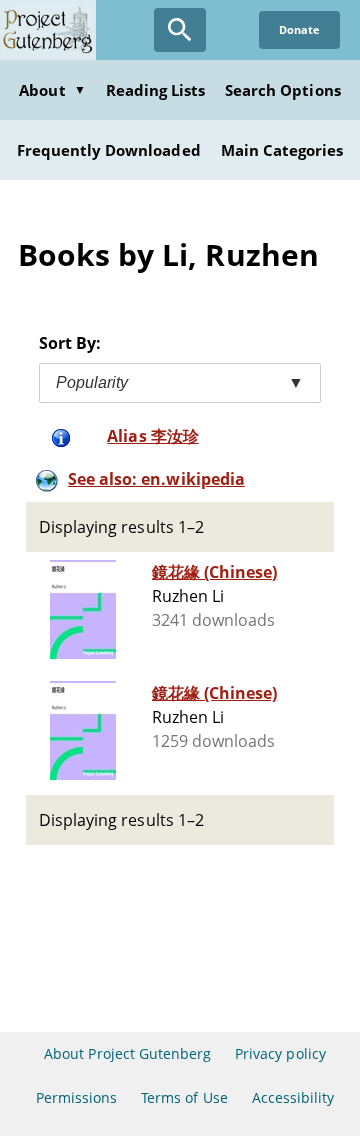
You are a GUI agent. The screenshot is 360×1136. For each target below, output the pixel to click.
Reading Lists (156, 90)
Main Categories (282, 150)
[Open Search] (180, 30)
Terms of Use (184, 1097)
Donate (299, 29)
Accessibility (293, 1097)
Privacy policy (280, 1053)
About (52, 90)
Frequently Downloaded (109, 150)
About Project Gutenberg (127, 1053)
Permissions (76, 1097)
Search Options (283, 90)
